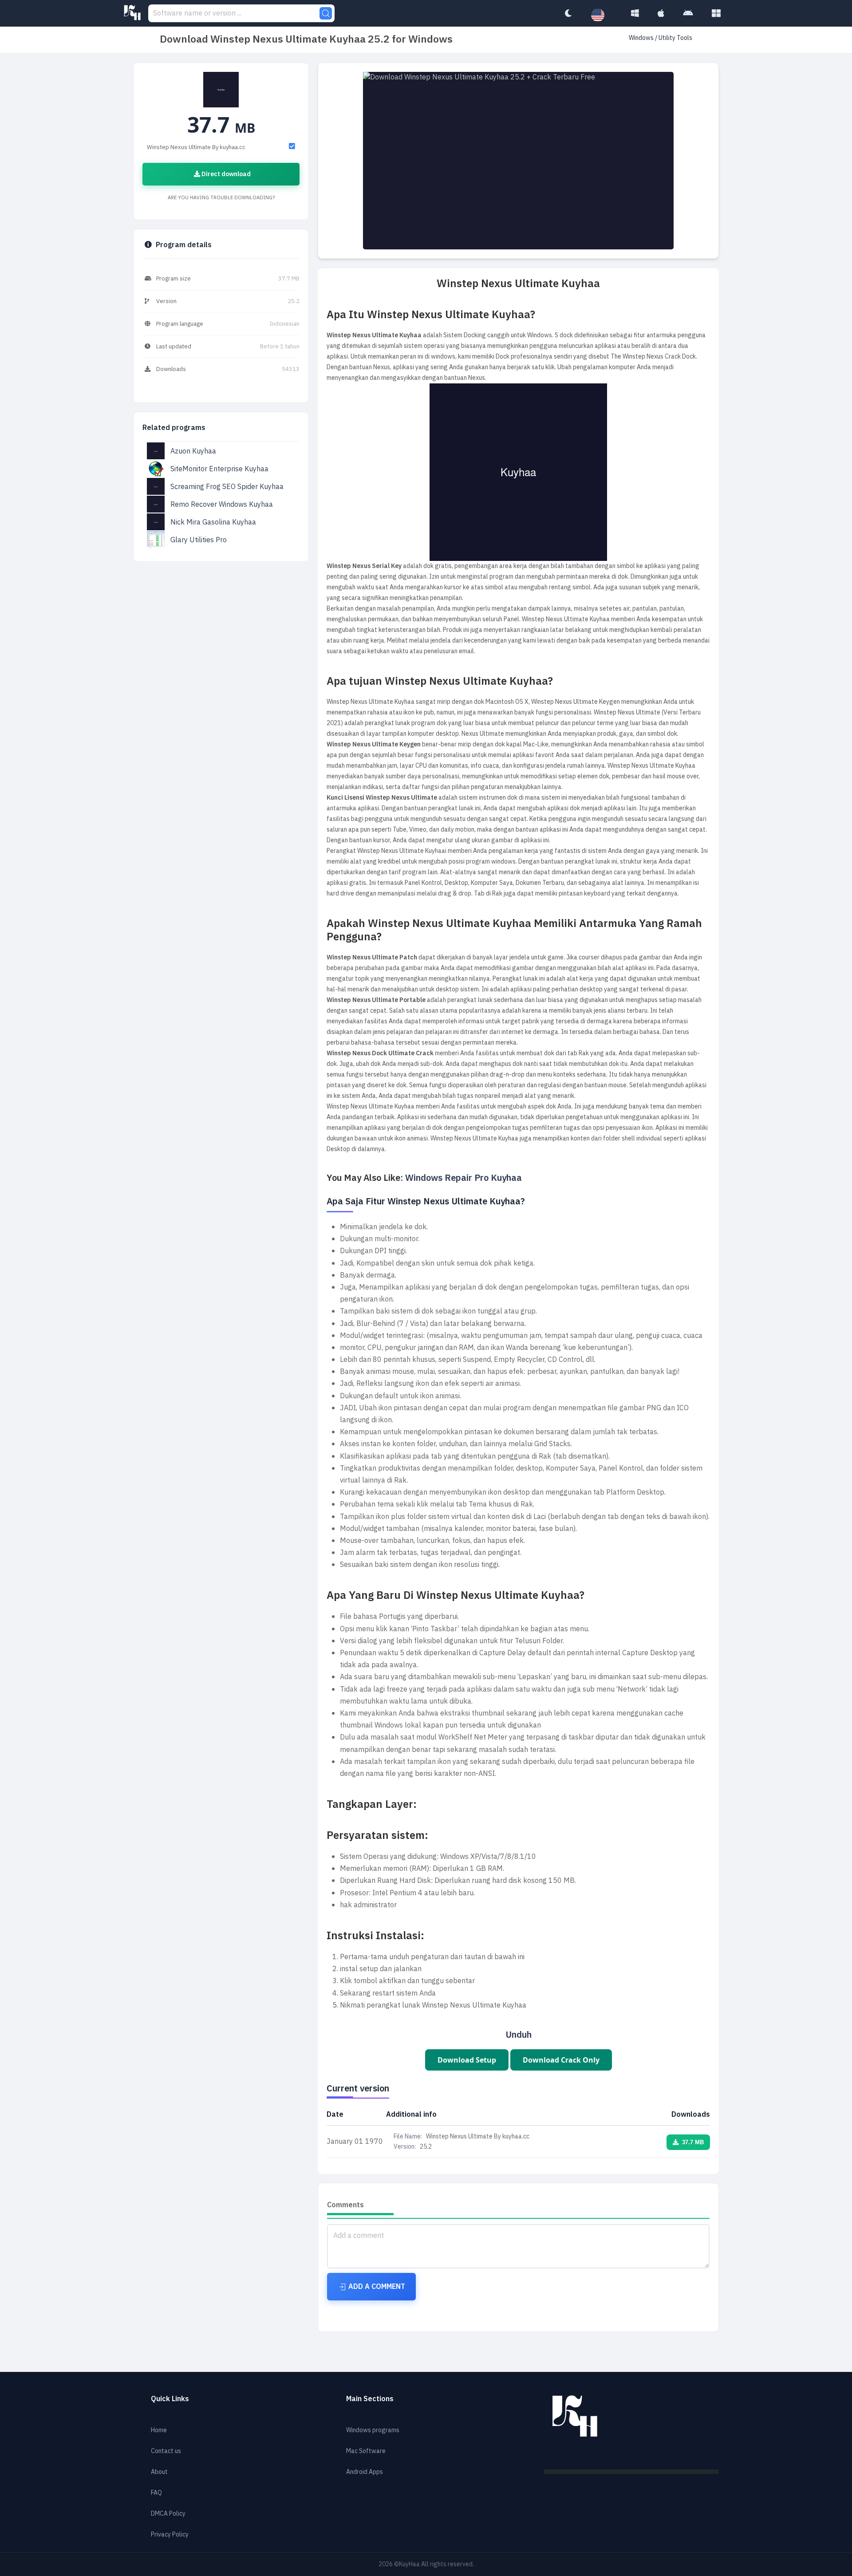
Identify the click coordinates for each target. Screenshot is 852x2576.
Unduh (519, 2035)
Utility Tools (675, 38)
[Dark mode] (568, 13)
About (159, 2472)
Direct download (225, 174)
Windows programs (373, 2430)
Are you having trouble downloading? (221, 198)
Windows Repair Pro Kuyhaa (463, 1178)
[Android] (688, 13)
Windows (642, 38)
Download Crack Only (561, 2060)
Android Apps (365, 2472)
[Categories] (716, 13)
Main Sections (370, 2399)
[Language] (602, 16)
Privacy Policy (170, 2535)
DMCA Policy (168, 2514)
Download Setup (467, 2060)
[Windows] (635, 13)
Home (159, 2430)
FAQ (156, 2493)
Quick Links (170, 2399)
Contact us (166, 2451)
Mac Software (366, 2451)
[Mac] (661, 13)
